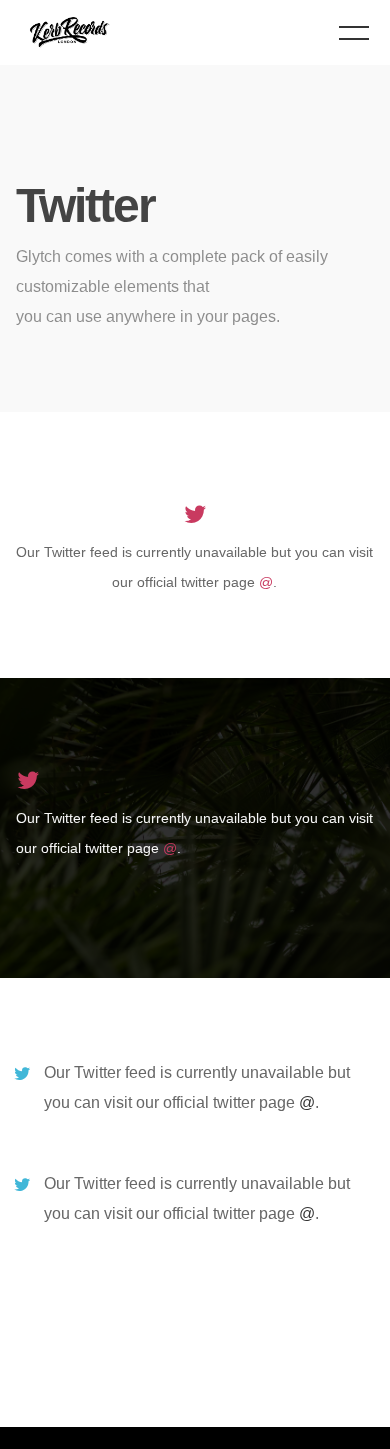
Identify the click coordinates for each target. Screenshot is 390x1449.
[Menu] (354, 32)
